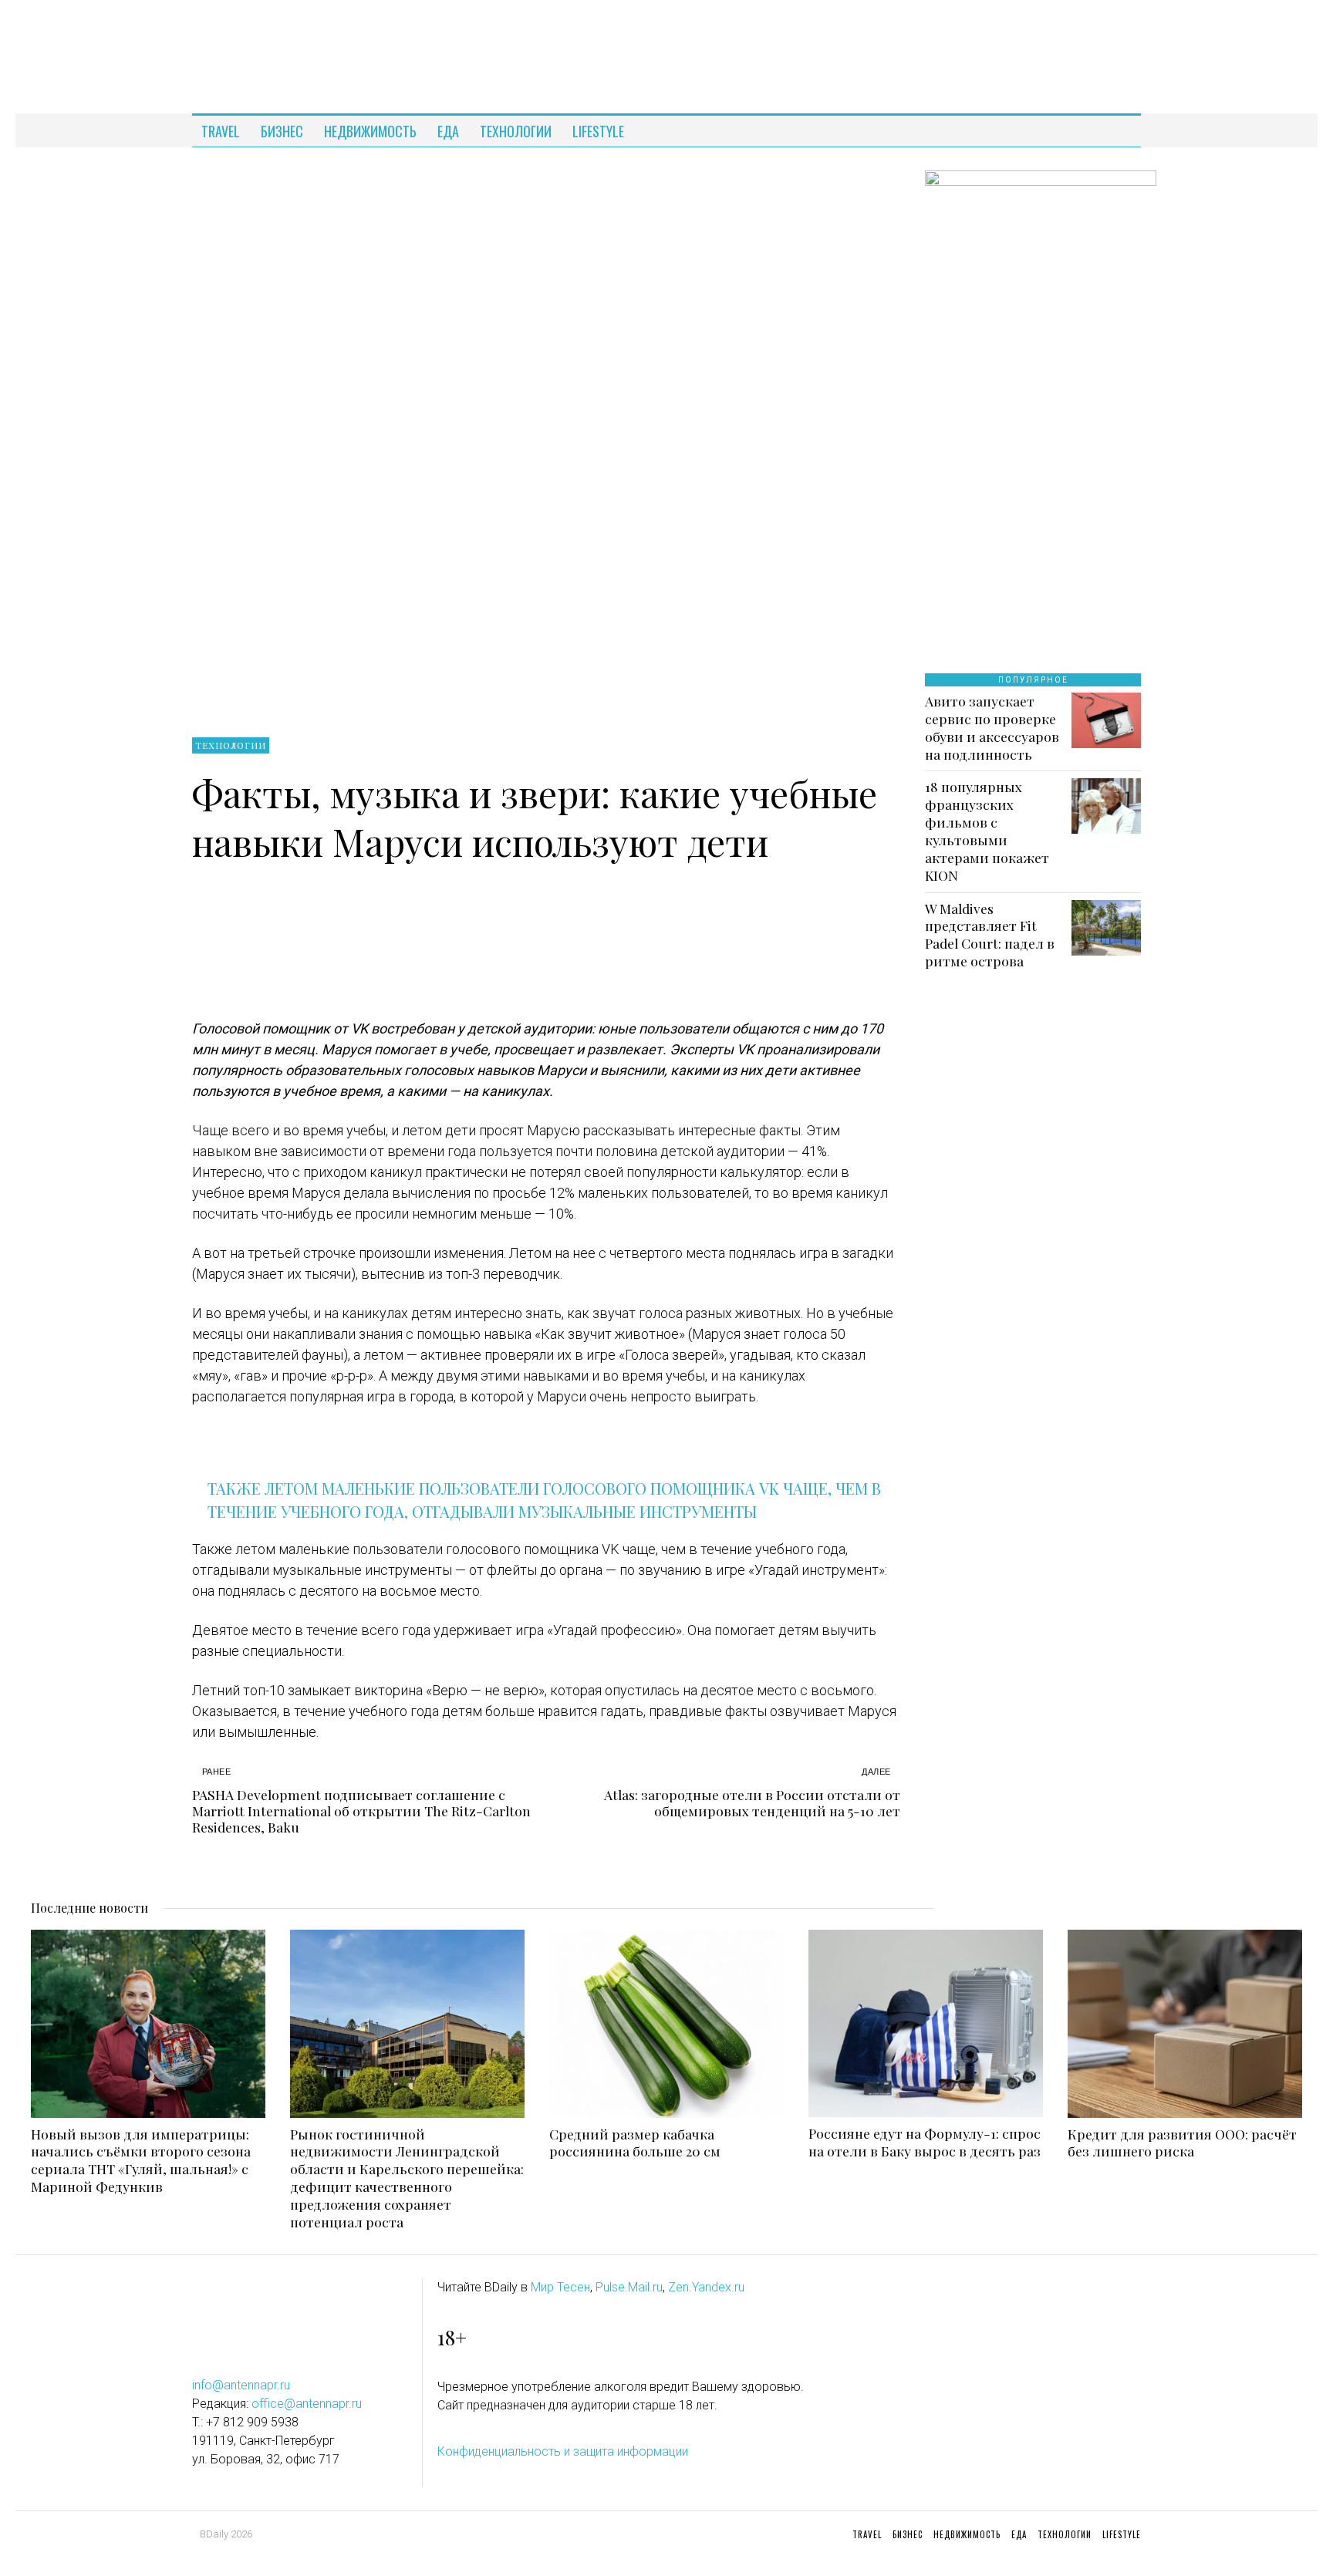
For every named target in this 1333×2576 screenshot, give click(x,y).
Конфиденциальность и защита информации (563, 2451)
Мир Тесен (560, 2287)
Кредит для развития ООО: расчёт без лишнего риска (1182, 2143)
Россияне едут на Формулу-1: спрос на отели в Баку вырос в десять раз (925, 2142)
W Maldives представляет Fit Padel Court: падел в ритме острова (990, 935)
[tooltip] (1115, 131)
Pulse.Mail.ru (629, 2287)
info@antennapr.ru (241, 2385)
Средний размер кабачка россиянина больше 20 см (635, 2143)
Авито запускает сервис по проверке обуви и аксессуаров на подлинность (992, 728)
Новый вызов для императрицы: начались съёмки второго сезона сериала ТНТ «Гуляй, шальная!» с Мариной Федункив (141, 2161)
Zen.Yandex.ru (706, 2287)
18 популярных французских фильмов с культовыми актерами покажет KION (987, 831)
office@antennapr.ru (307, 2404)
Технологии (231, 745)
